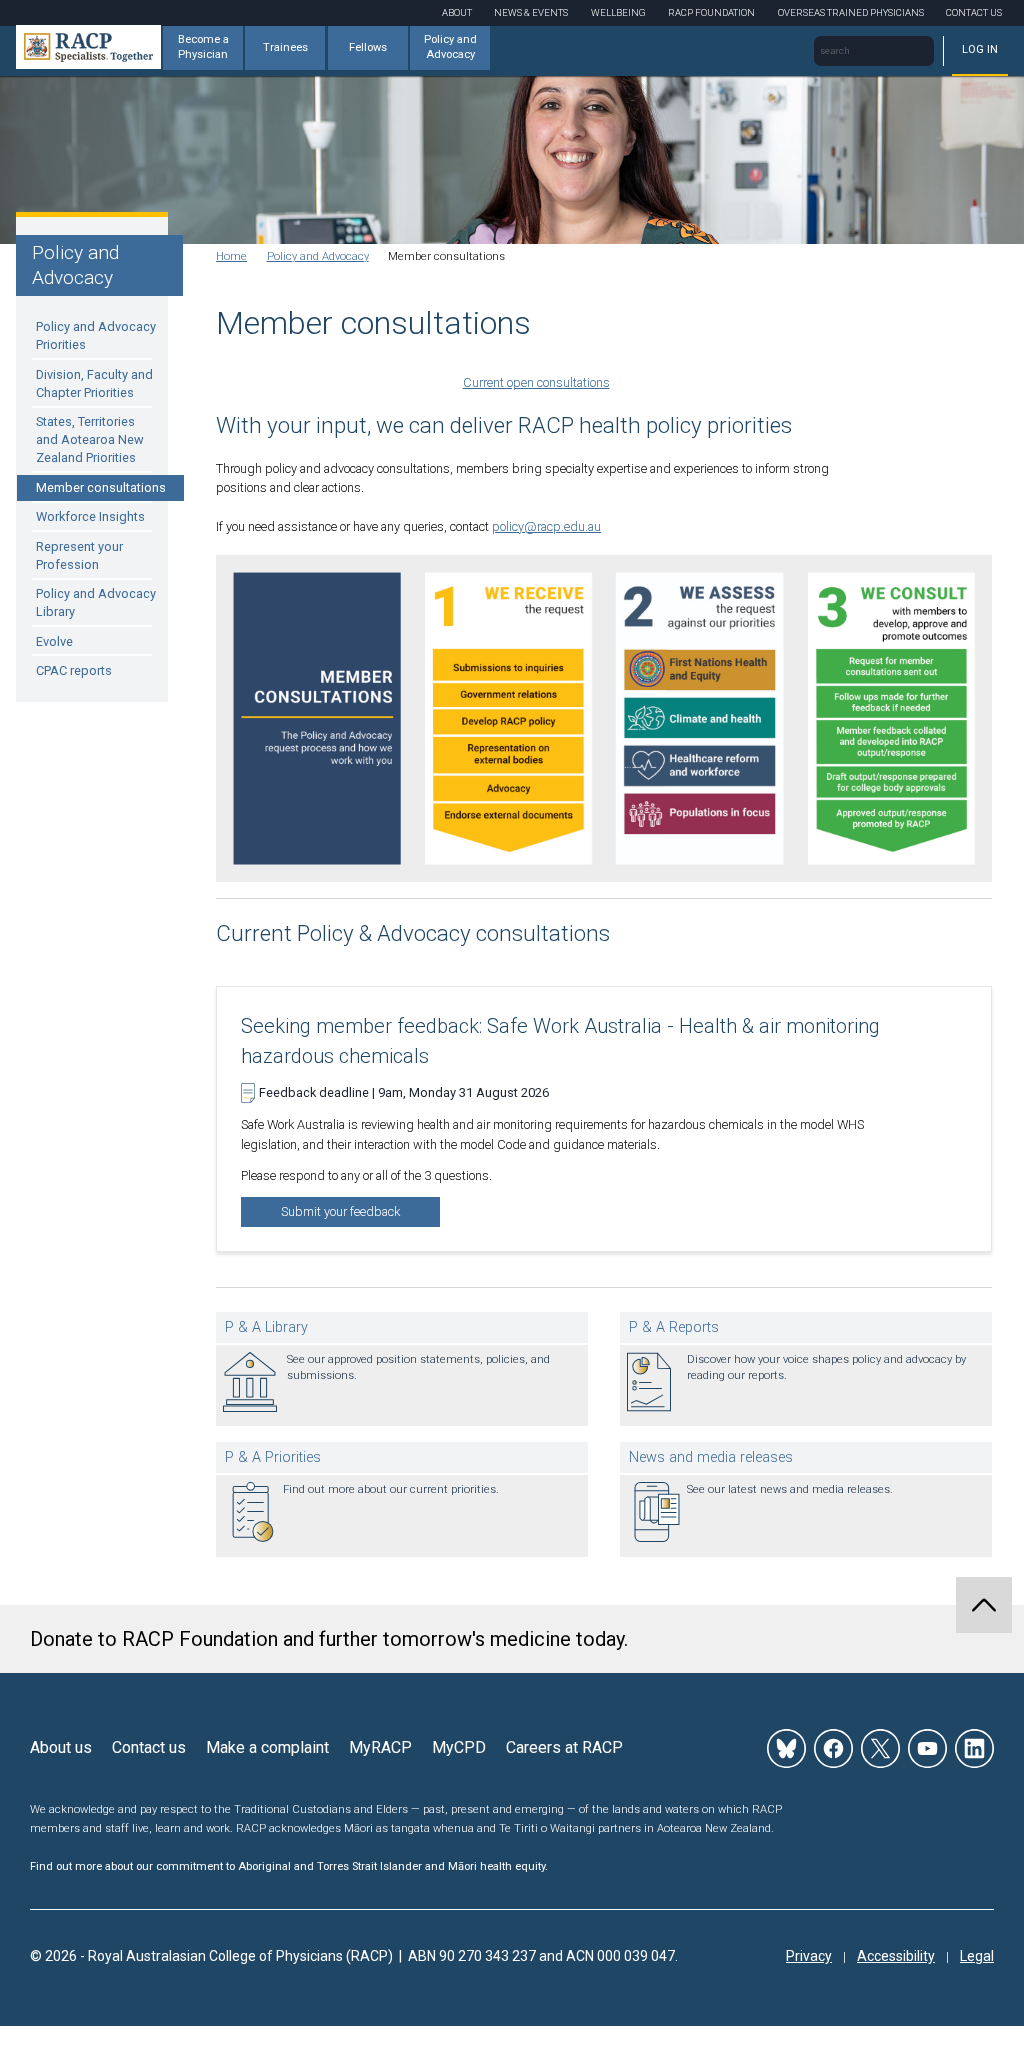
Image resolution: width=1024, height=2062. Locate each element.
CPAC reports (74, 670)
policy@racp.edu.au (546, 526)
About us (61, 1747)
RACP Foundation (711, 12)
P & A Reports (674, 1327)
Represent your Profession (79, 555)
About (457, 12)
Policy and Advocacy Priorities (96, 335)
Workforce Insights (90, 516)
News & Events (531, 12)
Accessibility (896, 1956)
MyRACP (380, 1747)
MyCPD (459, 1747)
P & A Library (266, 1327)
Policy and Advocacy (450, 47)
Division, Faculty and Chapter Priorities (94, 383)
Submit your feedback (340, 1211)
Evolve (54, 641)
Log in (980, 49)
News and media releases (711, 1457)
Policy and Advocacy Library (96, 602)
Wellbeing (618, 12)
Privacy (809, 1956)
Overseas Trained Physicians (851, 12)
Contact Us (974, 12)
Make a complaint (267, 1747)
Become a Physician (203, 47)
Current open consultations (536, 382)
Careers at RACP (564, 1747)
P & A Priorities (273, 1457)
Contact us (149, 1747)
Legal (977, 1956)
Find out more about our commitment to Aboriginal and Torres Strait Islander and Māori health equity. (289, 1866)
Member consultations (101, 487)
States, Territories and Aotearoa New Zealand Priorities (90, 439)
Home (231, 256)
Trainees (285, 47)
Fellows (368, 47)
